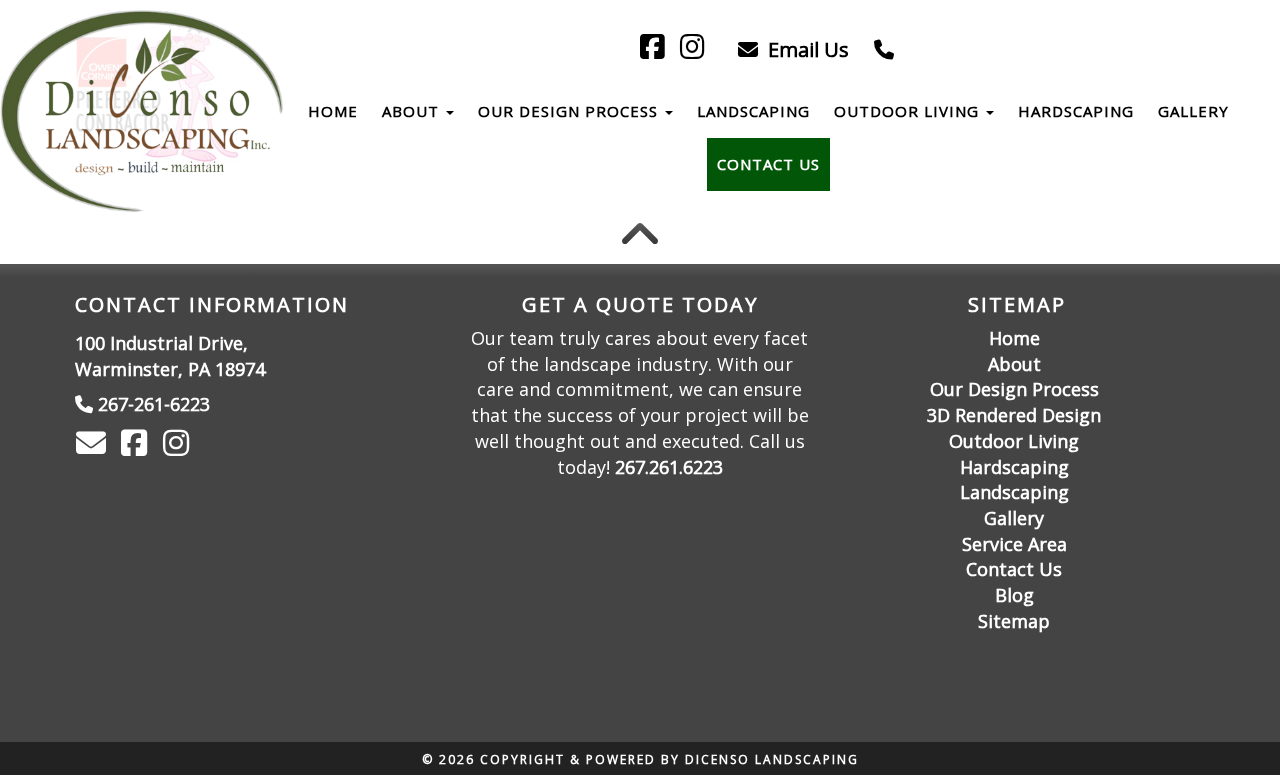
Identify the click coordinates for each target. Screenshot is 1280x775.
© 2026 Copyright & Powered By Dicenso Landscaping (640, 759)
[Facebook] (655, 49)
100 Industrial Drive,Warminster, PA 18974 (170, 356)
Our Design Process (570, 111)
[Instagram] (695, 49)
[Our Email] (94, 447)
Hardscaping (1076, 111)
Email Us (806, 49)
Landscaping (753, 111)
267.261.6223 (669, 467)
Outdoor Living (909, 111)
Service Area (1014, 544)
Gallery (1193, 111)
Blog (1014, 595)
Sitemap (1014, 621)
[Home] (128, 112)
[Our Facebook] (137, 447)
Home (333, 111)
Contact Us (768, 164)
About (413, 111)
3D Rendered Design (1014, 415)
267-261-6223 (154, 404)
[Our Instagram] (179, 447)
